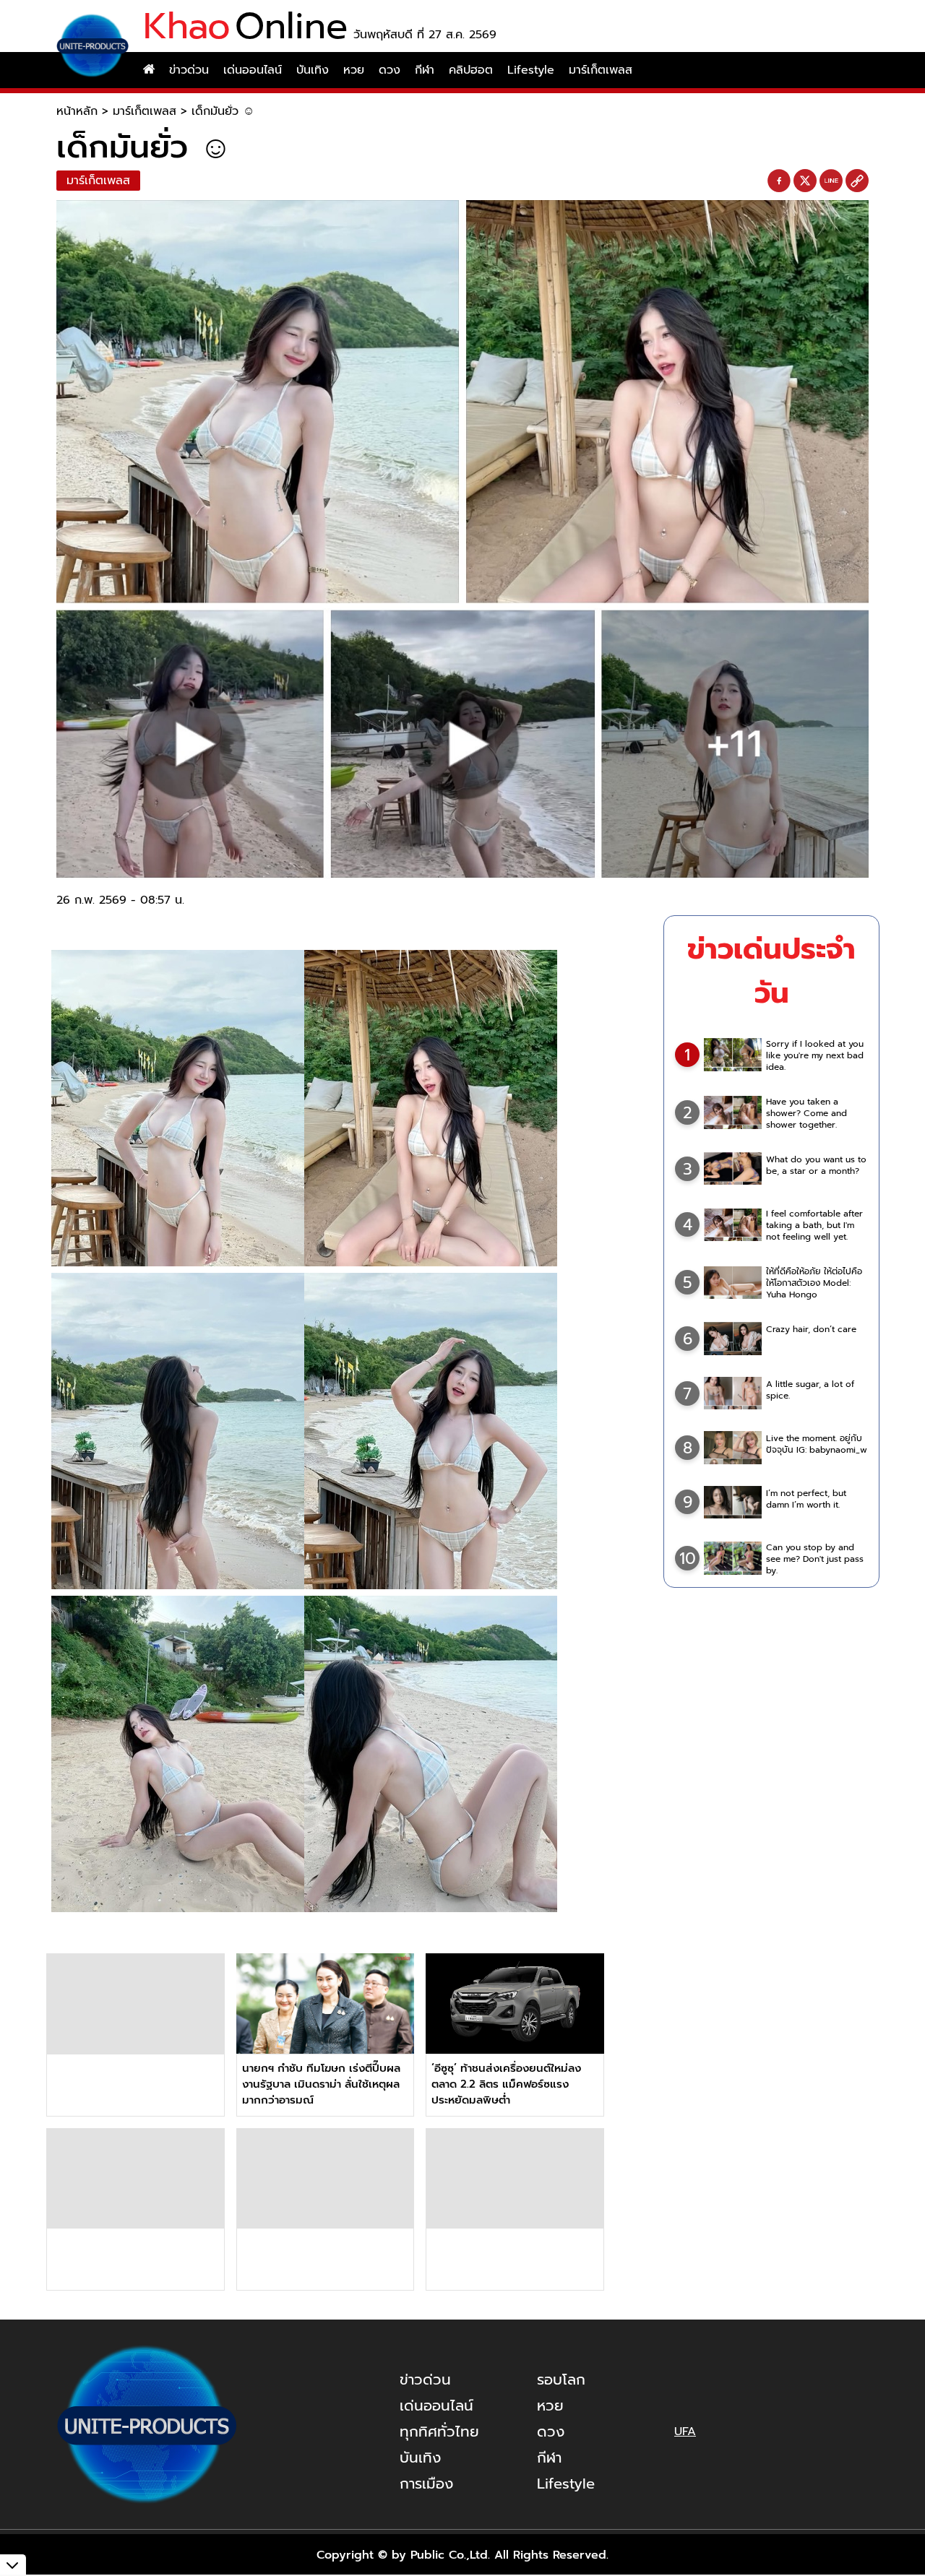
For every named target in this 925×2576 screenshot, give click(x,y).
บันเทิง (313, 70)
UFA (685, 2432)
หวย (354, 70)
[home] (149, 70)
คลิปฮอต (471, 70)
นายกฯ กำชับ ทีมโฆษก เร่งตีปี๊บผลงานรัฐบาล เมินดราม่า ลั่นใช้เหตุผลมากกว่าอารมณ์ (321, 2084)
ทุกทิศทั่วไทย (439, 2432)
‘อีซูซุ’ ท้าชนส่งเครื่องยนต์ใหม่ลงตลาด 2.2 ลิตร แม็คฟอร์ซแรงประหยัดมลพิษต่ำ (506, 2084)
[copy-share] (857, 181)
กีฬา (425, 70)
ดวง (390, 70)
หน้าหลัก (77, 111)
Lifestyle (531, 70)
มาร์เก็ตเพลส (601, 70)
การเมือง (426, 2484)
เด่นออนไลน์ (253, 70)
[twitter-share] (805, 181)
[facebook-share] (779, 181)
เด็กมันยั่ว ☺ (223, 111)
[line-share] (831, 181)
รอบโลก (561, 2380)
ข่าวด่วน (189, 70)
